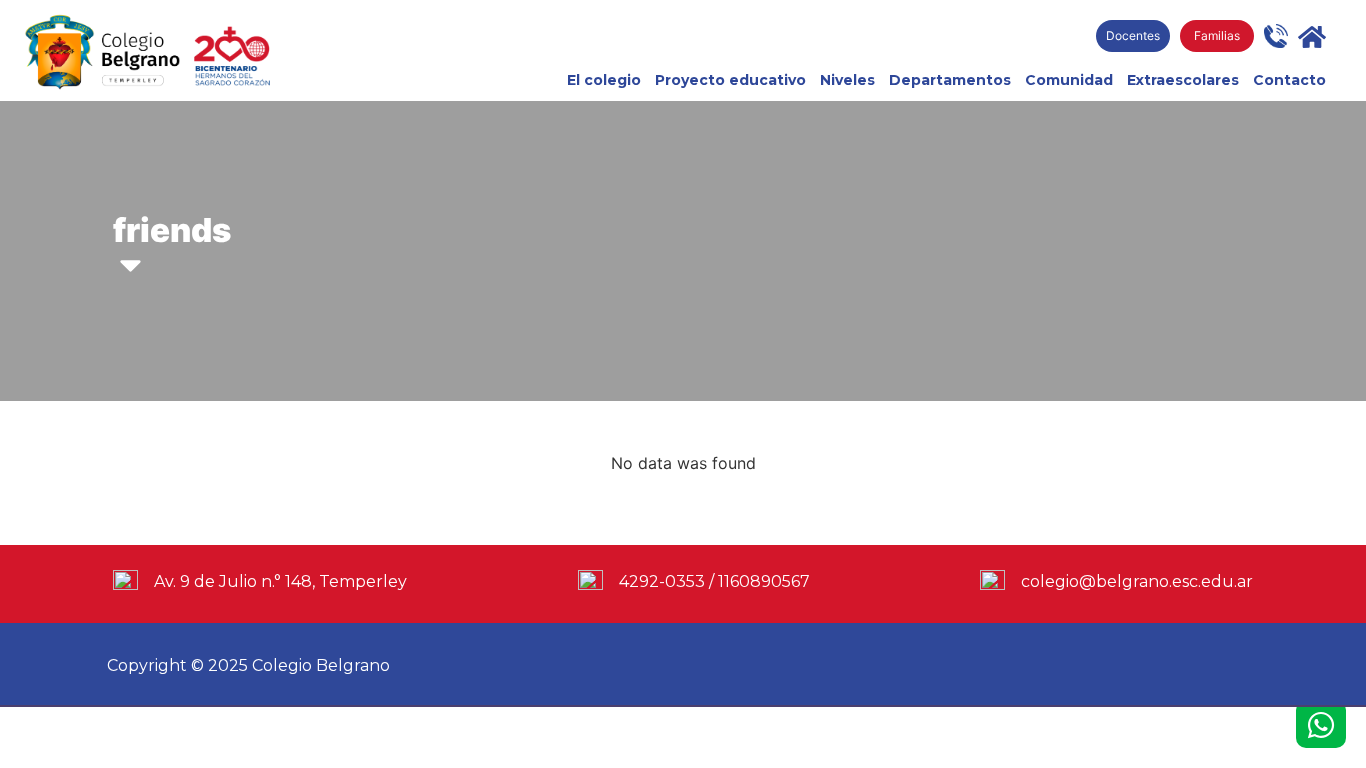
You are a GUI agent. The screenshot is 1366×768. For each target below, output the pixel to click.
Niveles (847, 80)
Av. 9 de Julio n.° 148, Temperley (280, 581)
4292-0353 (662, 581)
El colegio (604, 80)
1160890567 (764, 581)
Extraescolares (1183, 80)
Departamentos (950, 80)
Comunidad (1069, 80)
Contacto (1289, 80)
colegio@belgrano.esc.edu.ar (1137, 581)
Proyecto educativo (730, 80)
